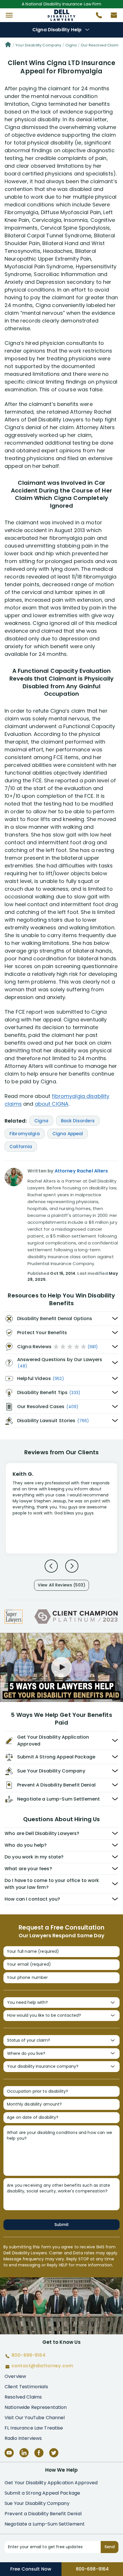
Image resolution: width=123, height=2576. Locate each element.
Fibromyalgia (25, 1134)
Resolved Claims (23, 2397)
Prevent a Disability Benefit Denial (43, 2514)
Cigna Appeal (68, 1134)
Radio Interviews (23, 2438)
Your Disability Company (38, 45)
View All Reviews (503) (61, 1585)
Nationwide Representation (36, 2407)
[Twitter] (54, 2453)
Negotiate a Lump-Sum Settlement (45, 2524)
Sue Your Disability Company (37, 2503)
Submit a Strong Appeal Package (42, 2493)
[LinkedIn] (24, 2453)
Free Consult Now (31, 2569)
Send (110, 2547)
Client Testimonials (26, 2387)
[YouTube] (9, 2453)
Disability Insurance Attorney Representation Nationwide (62, 15)
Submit (61, 2225)
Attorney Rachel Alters (81, 1171)
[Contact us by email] (112, 17)
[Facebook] (39, 2453)
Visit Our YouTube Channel (35, 2418)
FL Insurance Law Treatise (34, 2428)
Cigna (71, 45)
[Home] (8, 45)
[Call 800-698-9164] (97, 17)
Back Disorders (78, 1121)
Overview (15, 2376)
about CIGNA (52, 1104)
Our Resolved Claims (101, 45)
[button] (9, 15)
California (21, 1147)
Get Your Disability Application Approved (51, 2483)
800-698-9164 (92, 2569)
